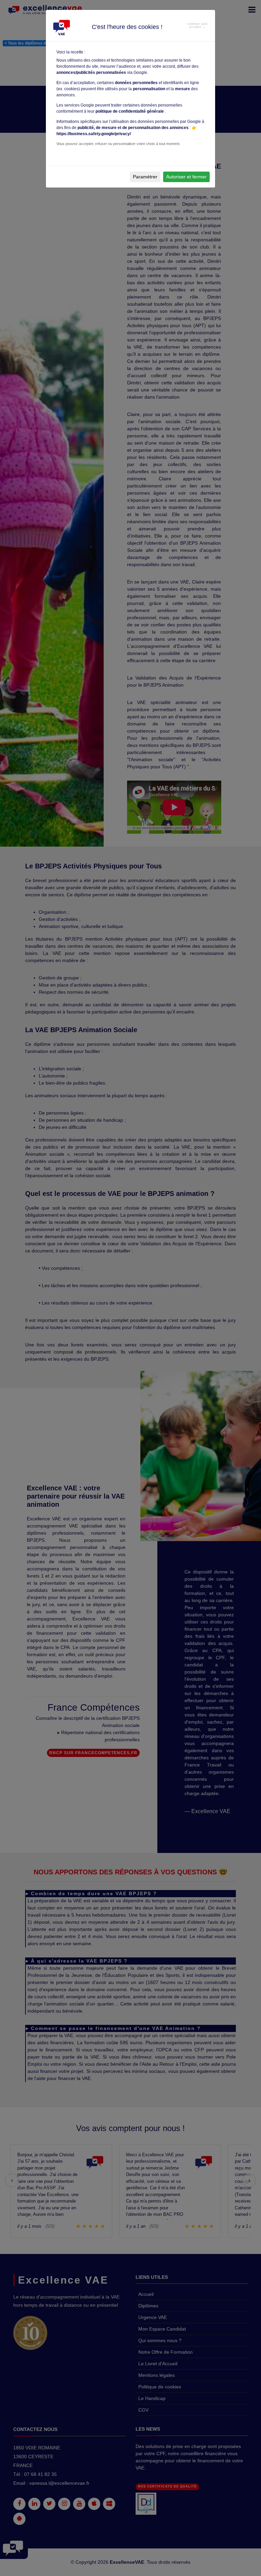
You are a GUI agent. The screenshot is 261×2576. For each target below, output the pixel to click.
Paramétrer (145, 177)
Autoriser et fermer (186, 177)
